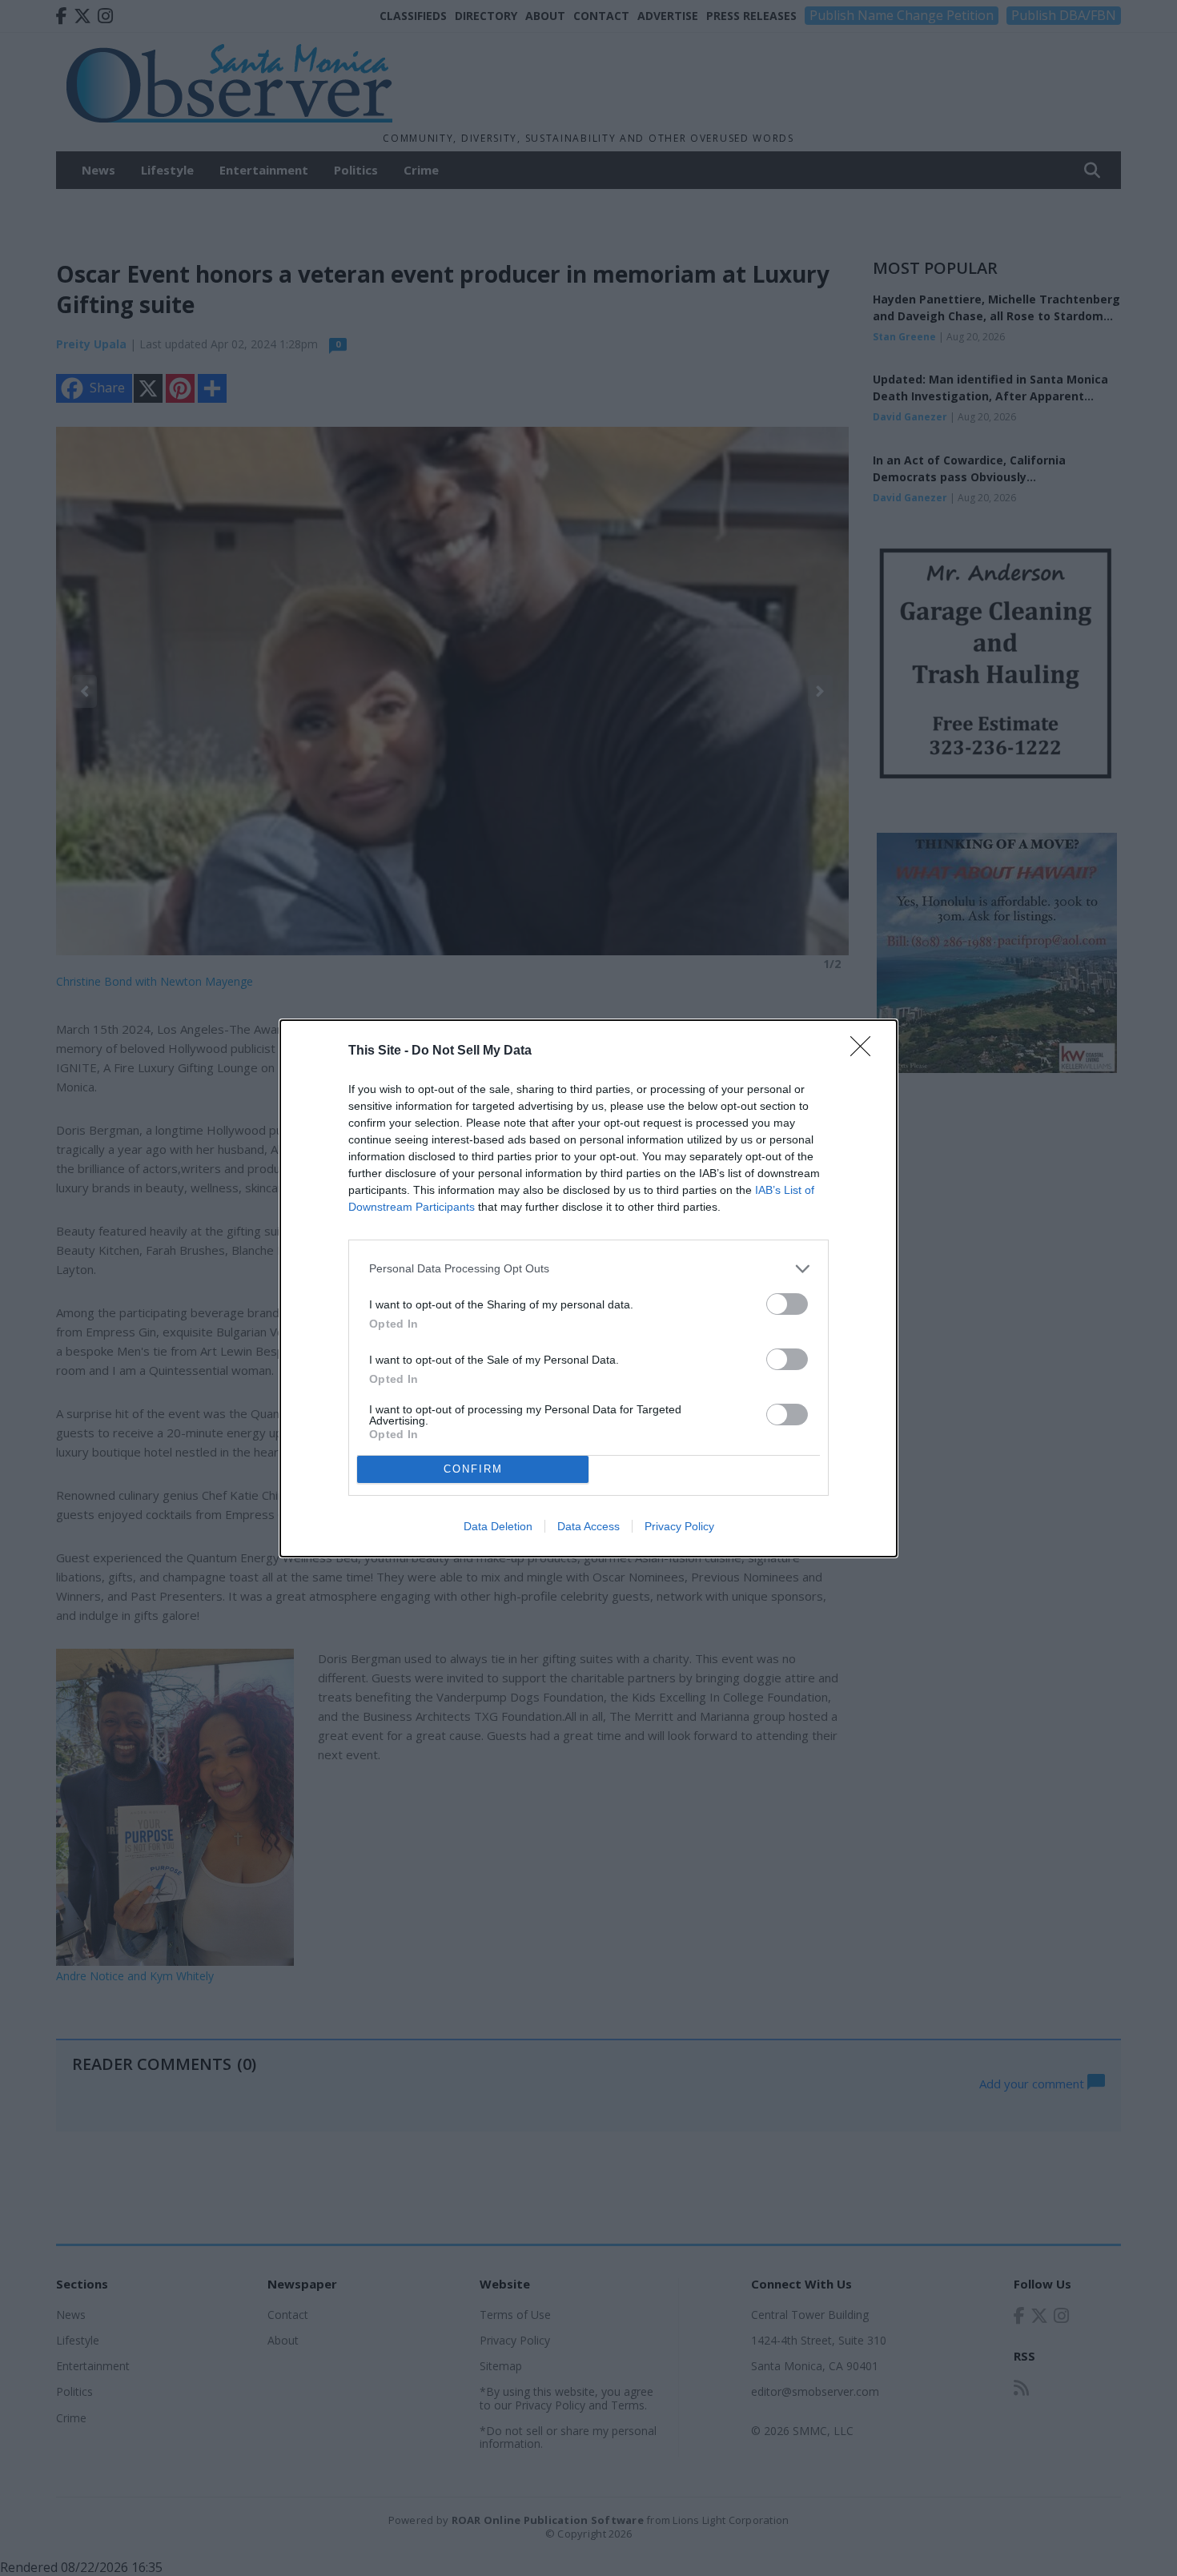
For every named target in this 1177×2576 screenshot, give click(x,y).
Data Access (588, 1526)
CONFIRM (473, 1469)
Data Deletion (498, 1526)
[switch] (787, 1304)
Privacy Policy (679, 1526)
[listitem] (588, 1269)
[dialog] (588, 1288)
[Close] (866, 1051)
